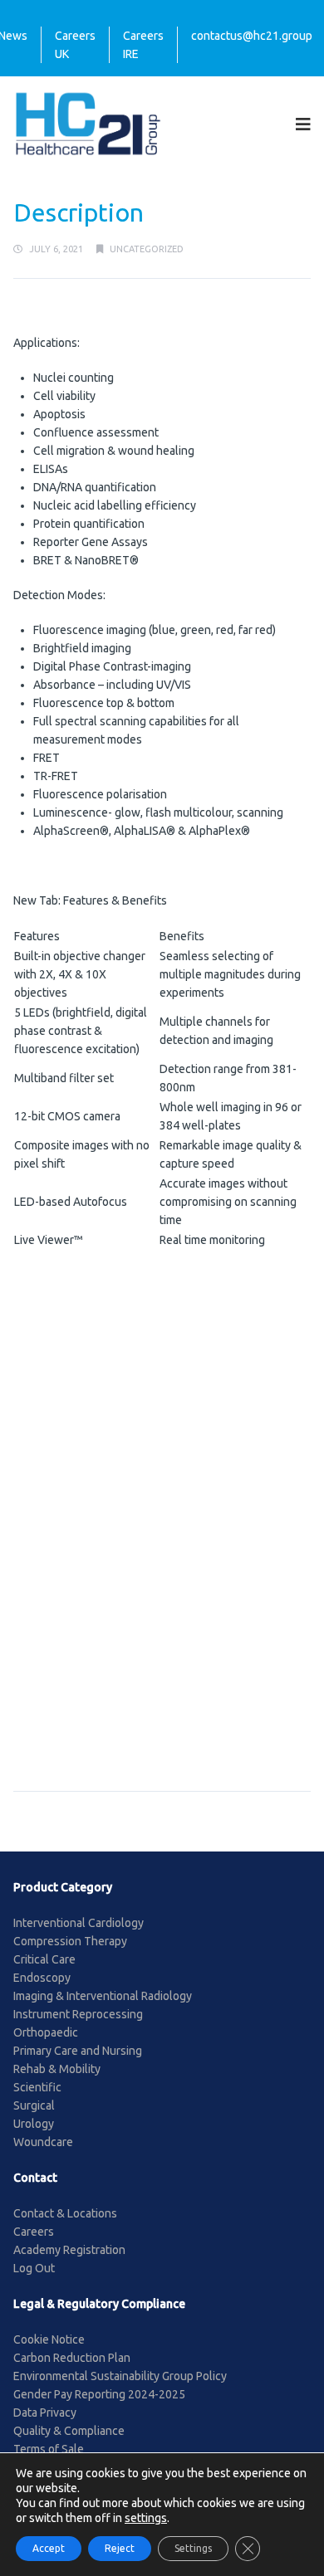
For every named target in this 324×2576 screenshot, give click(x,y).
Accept (49, 2548)
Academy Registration (69, 2250)
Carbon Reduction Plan (72, 2358)
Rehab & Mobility (57, 2069)
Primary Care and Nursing (78, 2051)
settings (146, 2518)
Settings (193, 2548)
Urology (34, 2124)
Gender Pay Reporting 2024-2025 (99, 2394)
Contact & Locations (65, 2213)
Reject (120, 2548)
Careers (34, 2232)
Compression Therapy (70, 1941)
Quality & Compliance (69, 2431)
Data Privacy (45, 2413)
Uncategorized (147, 249)
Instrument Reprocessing (78, 2014)
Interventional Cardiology (79, 1923)
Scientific (37, 2087)
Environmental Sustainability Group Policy (120, 2376)
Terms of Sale (49, 2449)
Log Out (34, 2268)
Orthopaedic (46, 2032)
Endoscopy (42, 1978)
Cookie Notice (49, 2339)
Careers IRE (143, 45)
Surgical (34, 2105)
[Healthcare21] (88, 123)
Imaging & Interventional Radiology (103, 1996)
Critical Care (44, 1959)
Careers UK (75, 45)
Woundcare (43, 2142)
